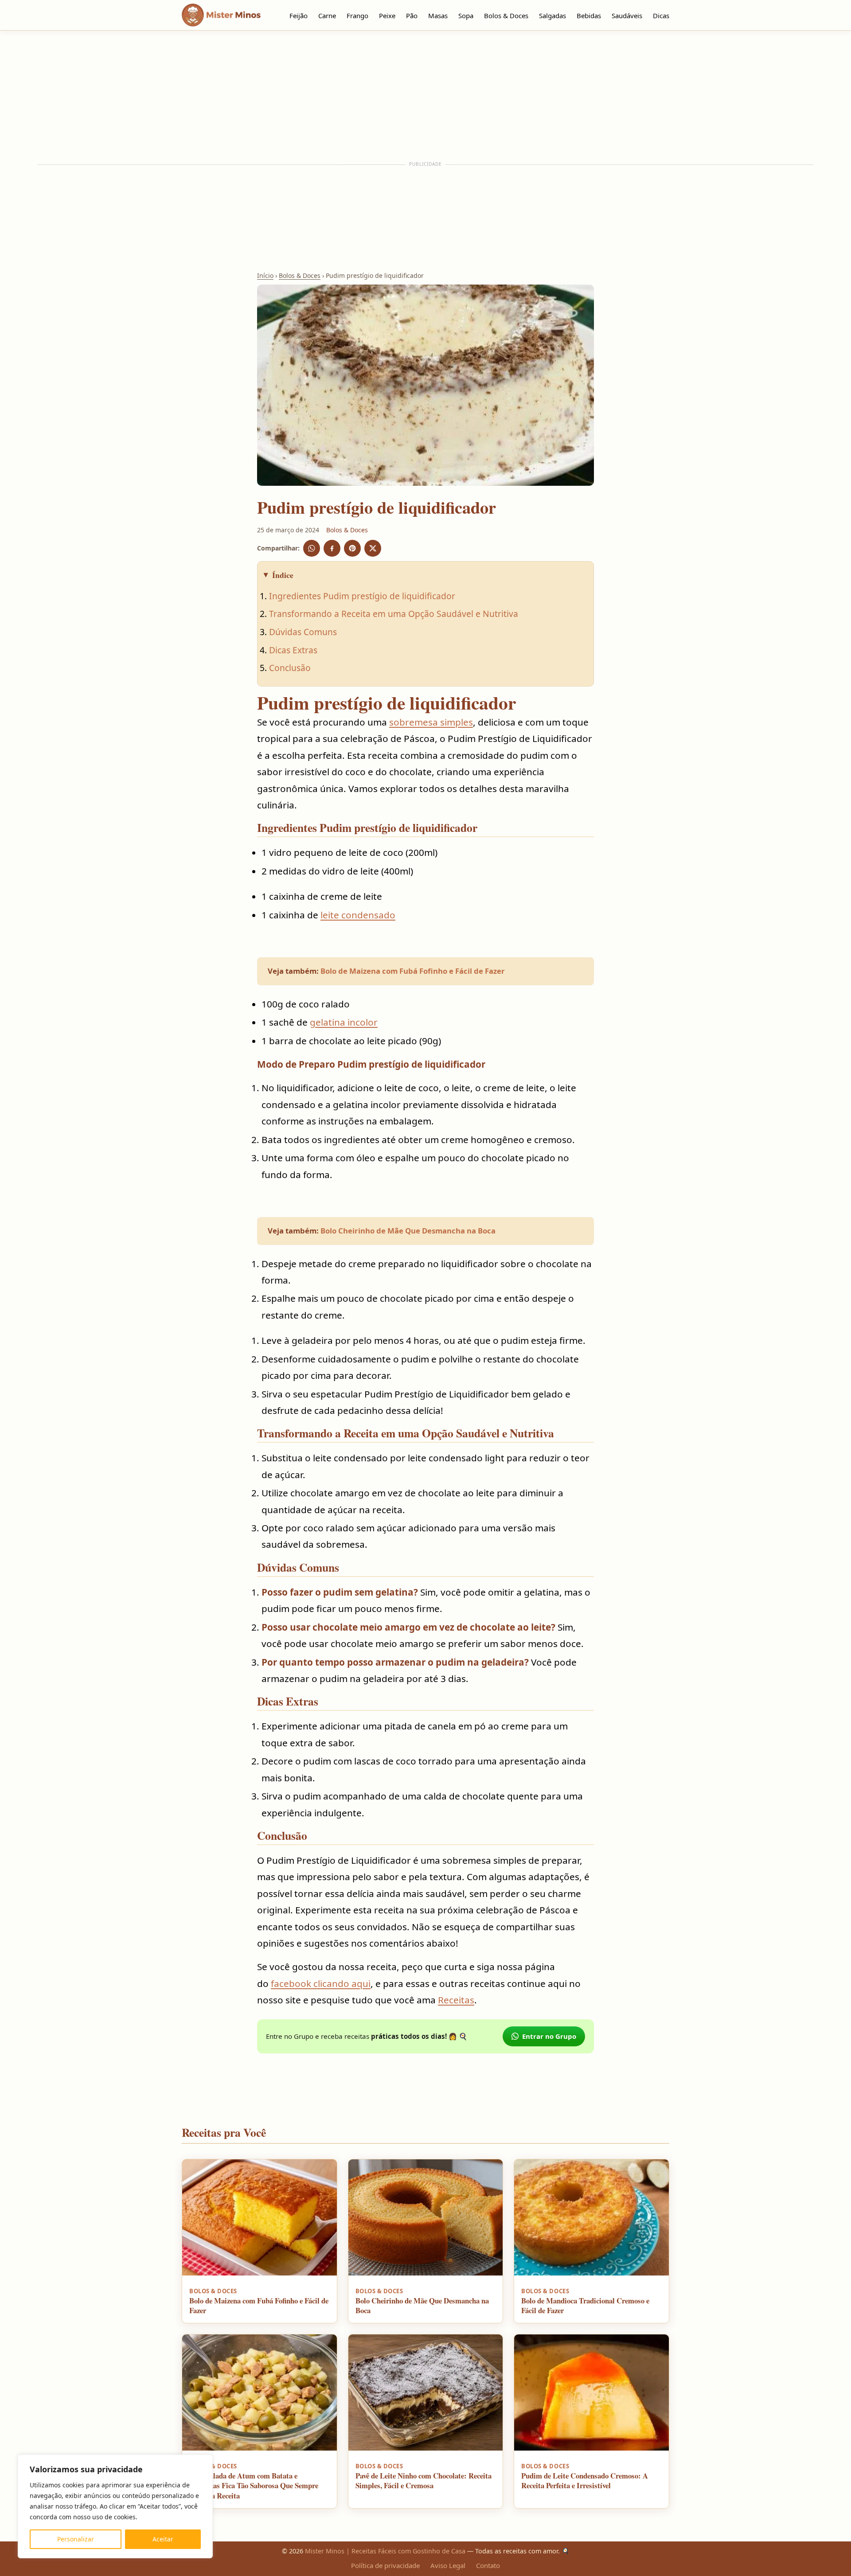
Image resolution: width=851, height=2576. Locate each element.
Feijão (299, 16)
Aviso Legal (448, 2565)
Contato (488, 2565)
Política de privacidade (385, 2565)
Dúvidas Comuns (303, 632)
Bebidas (589, 16)
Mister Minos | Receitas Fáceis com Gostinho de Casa (385, 2551)
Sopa (466, 16)
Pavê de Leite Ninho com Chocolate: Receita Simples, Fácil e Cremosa (424, 2481)
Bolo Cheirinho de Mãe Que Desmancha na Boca (408, 1231)
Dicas (661, 16)
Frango (357, 16)
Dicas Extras (293, 650)
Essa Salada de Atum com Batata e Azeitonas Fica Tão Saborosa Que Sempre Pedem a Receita (254, 2486)
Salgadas (552, 16)
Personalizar (76, 2539)
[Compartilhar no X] (373, 548)
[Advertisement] (425, 96)
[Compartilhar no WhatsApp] (312, 548)
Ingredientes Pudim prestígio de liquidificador (362, 596)
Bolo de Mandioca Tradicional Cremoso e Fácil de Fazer (585, 2306)
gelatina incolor (344, 1022)
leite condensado (358, 915)
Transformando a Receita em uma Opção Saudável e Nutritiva (394, 614)
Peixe (387, 16)
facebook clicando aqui (321, 1983)
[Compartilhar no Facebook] (332, 548)
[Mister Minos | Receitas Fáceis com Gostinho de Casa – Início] (223, 15)
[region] (115, 2506)
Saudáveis (627, 16)
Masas (438, 16)
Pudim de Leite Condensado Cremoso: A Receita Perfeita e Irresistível (585, 2481)
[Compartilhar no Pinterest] (352, 548)
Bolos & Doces (506, 16)
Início (265, 275)
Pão (412, 16)
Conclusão (290, 668)
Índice (283, 575)
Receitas (456, 2000)
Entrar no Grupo (549, 2036)
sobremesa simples (431, 722)
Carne (327, 16)
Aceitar (163, 2539)
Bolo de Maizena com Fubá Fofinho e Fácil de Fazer (413, 971)
